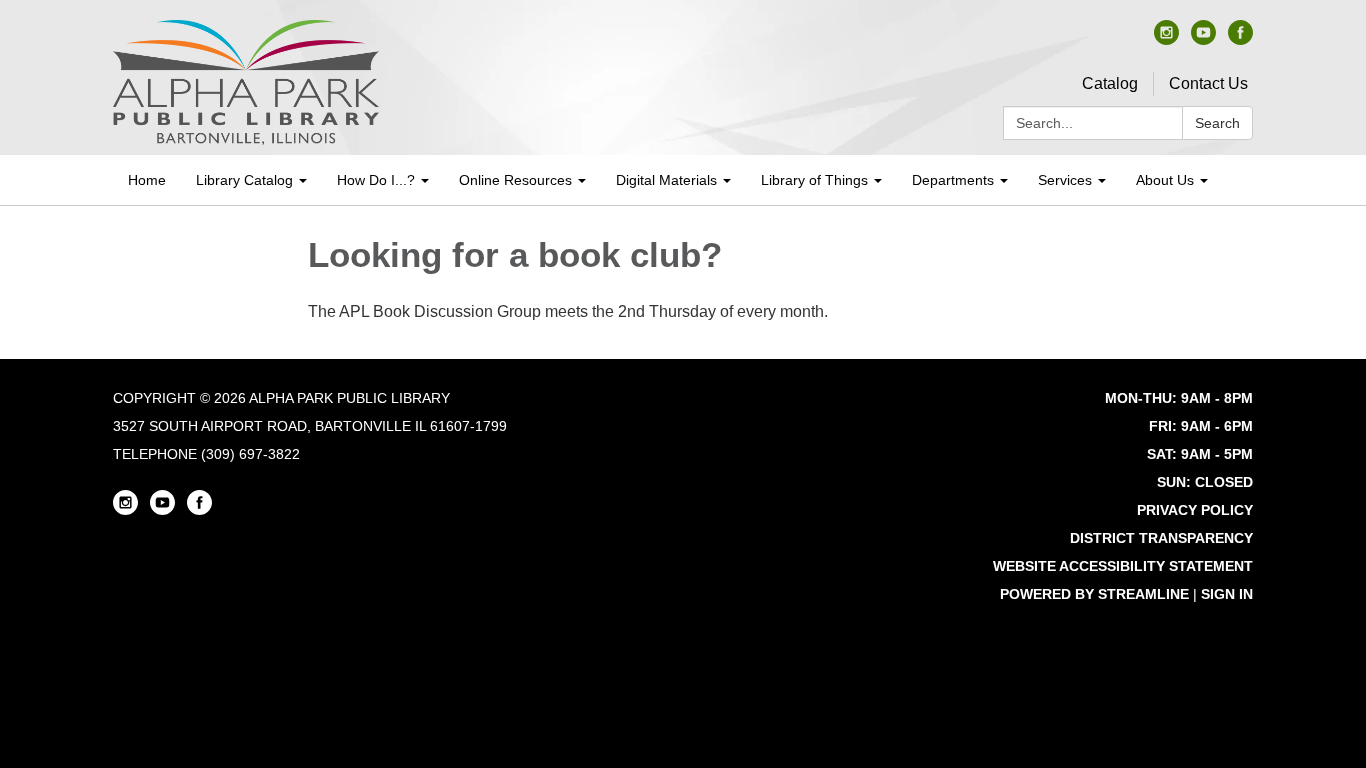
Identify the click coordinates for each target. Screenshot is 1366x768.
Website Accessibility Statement (1123, 566)
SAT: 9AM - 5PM (1200, 454)
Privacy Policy (1195, 510)
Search (1217, 123)
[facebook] (1240, 39)
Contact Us (1208, 83)
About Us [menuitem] (1165, 180)
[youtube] (1203, 39)
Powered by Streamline (1094, 594)
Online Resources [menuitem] (515, 180)
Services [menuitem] (1065, 180)
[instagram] (1166, 39)
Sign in (1227, 594)
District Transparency (1161, 538)
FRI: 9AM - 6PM (1201, 426)
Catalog (1110, 83)
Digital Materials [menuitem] (666, 180)
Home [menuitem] (147, 180)
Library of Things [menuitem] (814, 180)
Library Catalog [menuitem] (244, 180)
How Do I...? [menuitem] (376, 180)
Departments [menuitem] (953, 180)
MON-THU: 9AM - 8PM (1179, 398)
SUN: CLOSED (1205, 482)
